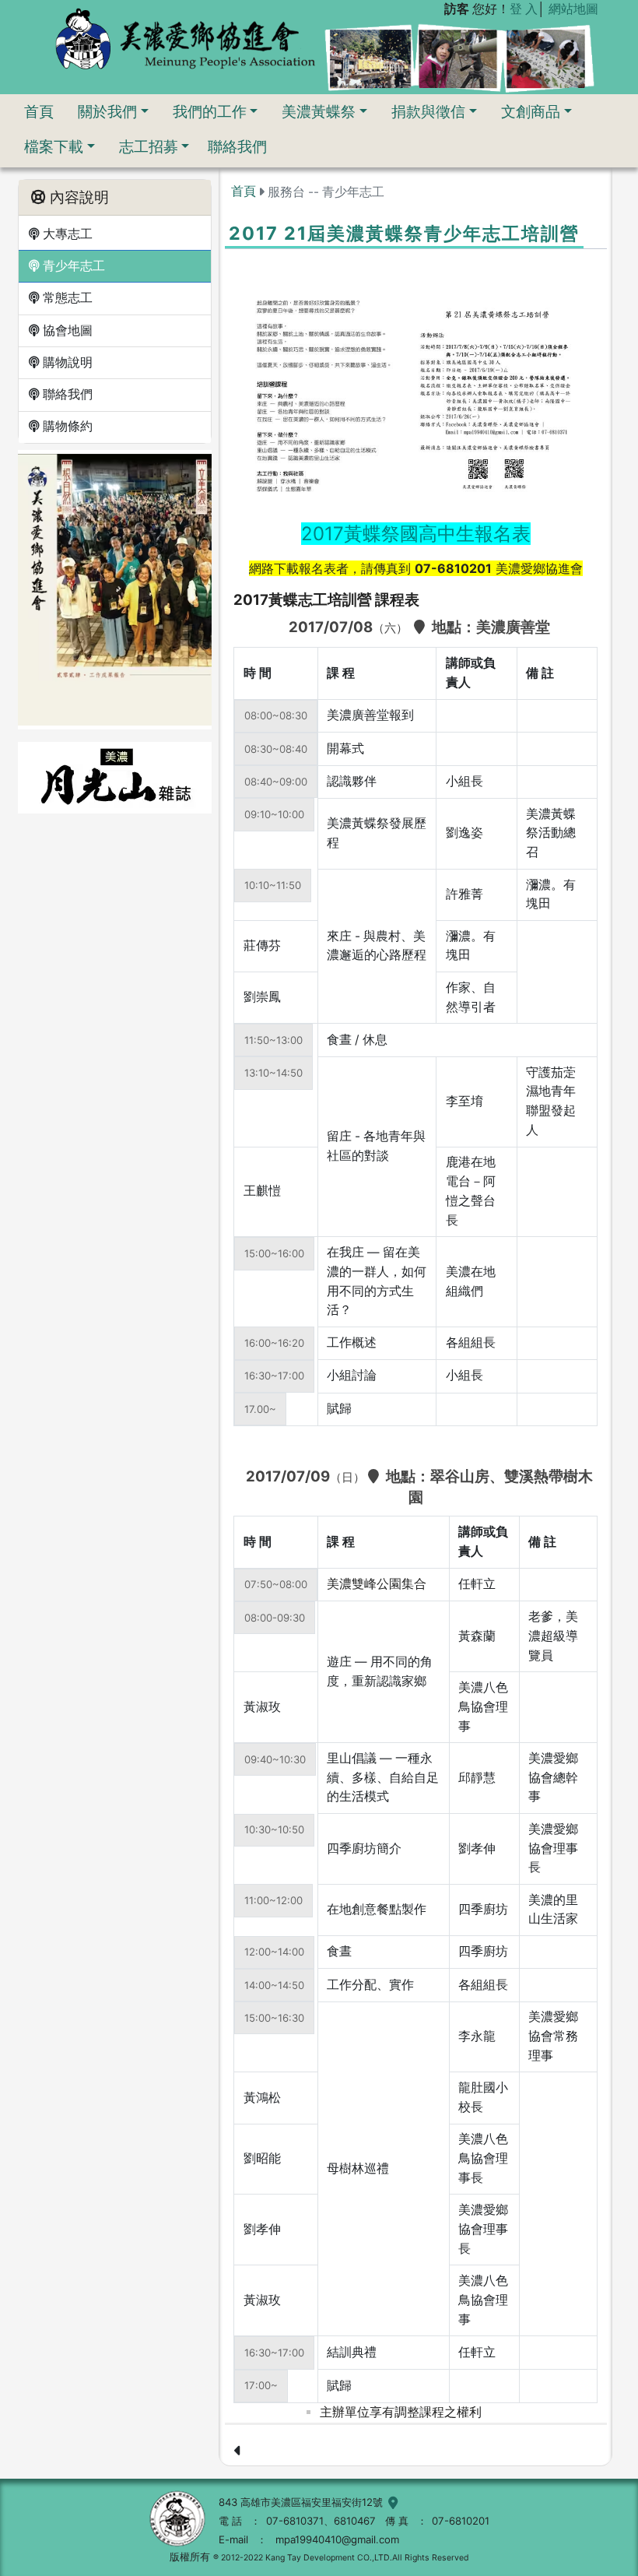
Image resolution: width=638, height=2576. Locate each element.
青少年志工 (72, 266)
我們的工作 (210, 111)
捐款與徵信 (428, 111)
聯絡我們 (237, 146)
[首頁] (185, 38)
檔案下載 (54, 146)
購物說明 (66, 362)
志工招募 (149, 146)
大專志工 (66, 234)
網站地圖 (573, 9)
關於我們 (107, 111)
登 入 (524, 9)
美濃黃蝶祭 (319, 111)
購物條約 (66, 426)
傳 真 (397, 2521)
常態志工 (66, 298)
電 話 (230, 2521)
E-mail (233, 2539)
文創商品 (531, 111)
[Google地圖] (391, 2502)
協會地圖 (66, 330)
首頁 (39, 111)
